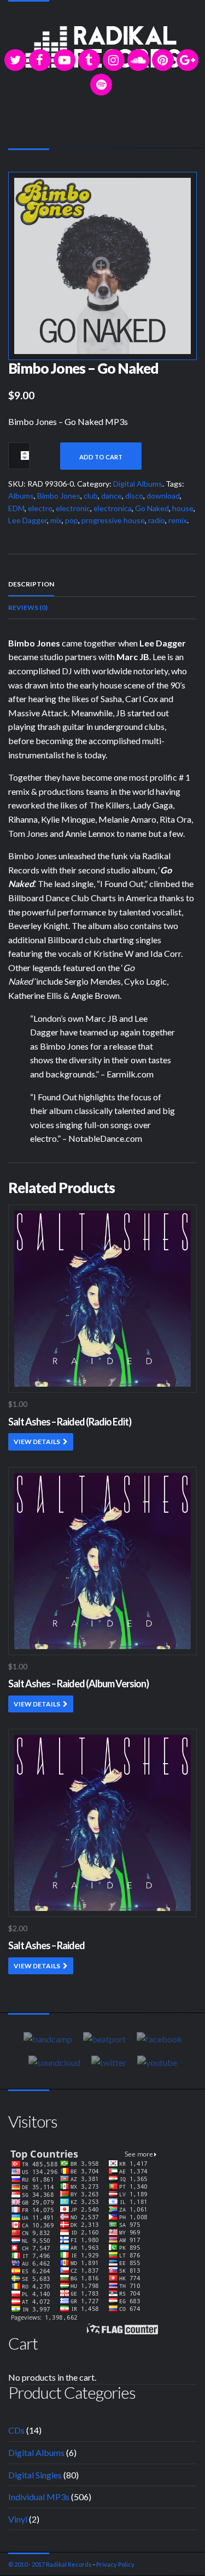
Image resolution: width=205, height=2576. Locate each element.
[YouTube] (65, 60)
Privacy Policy (115, 2564)
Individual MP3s (39, 2497)
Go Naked (152, 508)
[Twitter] (15, 60)
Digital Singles (35, 2475)
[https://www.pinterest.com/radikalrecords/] (163, 60)
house (183, 508)
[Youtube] (157, 2062)
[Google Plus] (188, 60)
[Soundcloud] (138, 60)
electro (40, 508)
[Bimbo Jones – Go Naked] (102, 265)
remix (178, 520)
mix (56, 520)
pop (72, 520)
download (163, 496)
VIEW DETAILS (37, 1442)
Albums (21, 496)
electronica (113, 508)
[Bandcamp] (48, 2039)
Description (31, 584)
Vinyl (18, 2519)
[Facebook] (40, 60)
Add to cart (101, 457)
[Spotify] (101, 85)
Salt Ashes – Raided (46, 1945)
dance (112, 496)
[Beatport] (104, 2039)
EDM (16, 508)
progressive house (113, 520)
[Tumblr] (89, 60)
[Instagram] (114, 60)
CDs (16, 2430)
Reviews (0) (28, 607)
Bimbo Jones (59, 496)
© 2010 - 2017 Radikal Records (50, 2564)
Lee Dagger (28, 520)
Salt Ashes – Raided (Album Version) (78, 1684)
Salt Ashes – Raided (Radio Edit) (70, 1422)
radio (157, 520)
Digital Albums (138, 484)
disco (134, 496)
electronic (73, 508)
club (91, 496)
